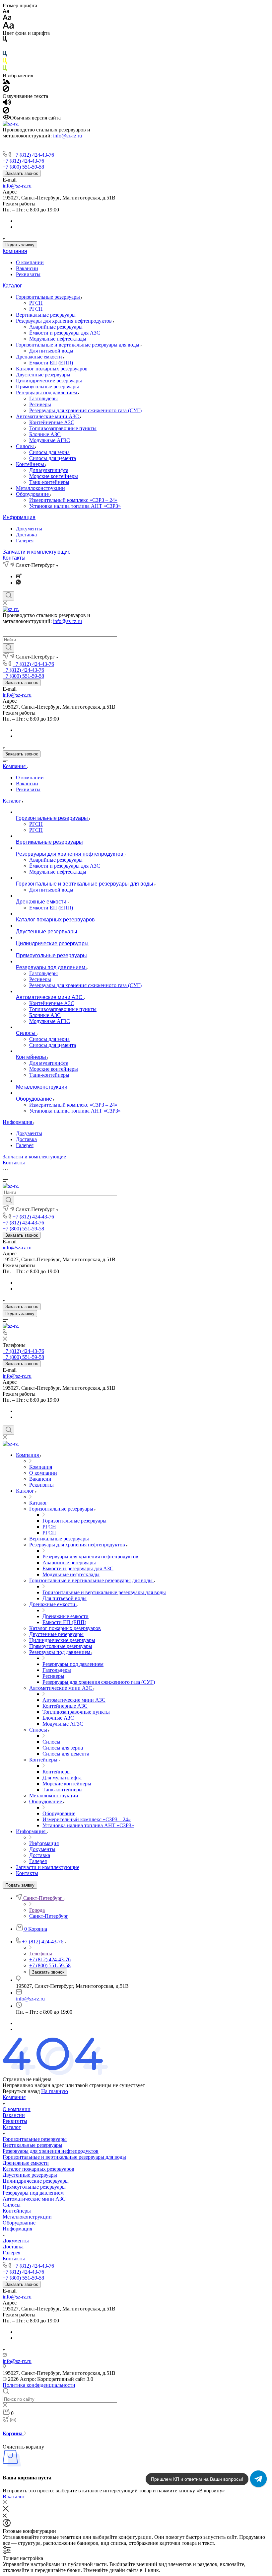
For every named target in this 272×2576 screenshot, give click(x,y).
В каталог (14, 2497)
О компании (30, 262)
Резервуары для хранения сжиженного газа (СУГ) (85, 410)
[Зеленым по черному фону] (5, 70)
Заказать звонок (22, 173)
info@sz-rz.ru (68, 136)
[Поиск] (8, 596)
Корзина (13, 2433)
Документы (29, 529)
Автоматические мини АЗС (48, 416)
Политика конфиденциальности (39, 2385)
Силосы (26, 446)
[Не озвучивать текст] (6, 112)
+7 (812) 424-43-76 (33, 155)
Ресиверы (40, 404)
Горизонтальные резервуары (49, 297)
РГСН (36, 303)
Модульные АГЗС (50, 440)
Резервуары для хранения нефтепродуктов (65, 321)
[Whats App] (18, 583)
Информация (19, 517)
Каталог (12, 286)
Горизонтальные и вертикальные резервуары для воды (78, 345)
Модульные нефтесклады (58, 339)
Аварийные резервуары (56, 327)
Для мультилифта (49, 470)
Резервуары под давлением (47, 392)
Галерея (25, 541)
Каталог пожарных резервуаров (52, 369)
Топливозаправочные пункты (63, 428)
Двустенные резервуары (43, 375)
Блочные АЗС (45, 434)
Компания (15, 251)
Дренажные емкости (40, 357)
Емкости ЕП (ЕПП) (51, 363)
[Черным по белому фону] (5, 40)
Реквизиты (28, 274)
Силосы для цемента (53, 458)
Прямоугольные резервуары (47, 387)
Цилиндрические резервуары (49, 381)
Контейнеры (31, 464)
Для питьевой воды (51, 351)
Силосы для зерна (49, 452)
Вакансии (27, 268)
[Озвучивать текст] (7, 104)
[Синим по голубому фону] (5, 55)
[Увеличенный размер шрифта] (8, 27)
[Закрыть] (6, 2510)
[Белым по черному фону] (5, 48)
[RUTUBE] (19, 576)
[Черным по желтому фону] (5, 62)
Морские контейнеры (54, 476)
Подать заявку (20, 245)
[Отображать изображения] (6, 82)
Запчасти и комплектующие (37, 552)
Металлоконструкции (40, 488)
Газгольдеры (43, 398)
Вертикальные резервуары (46, 315)
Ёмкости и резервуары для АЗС (65, 333)
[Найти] (8, 648)
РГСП (36, 309)
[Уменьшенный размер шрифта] (6, 11)
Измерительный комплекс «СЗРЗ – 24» (73, 500)
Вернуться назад (21, 2091)
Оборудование (33, 494)
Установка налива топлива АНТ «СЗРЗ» (75, 506)
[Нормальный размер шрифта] (7, 18)
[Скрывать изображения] (6, 90)
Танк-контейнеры (49, 482)
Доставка (26, 535)
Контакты (14, 558)
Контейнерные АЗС (52, 422)
